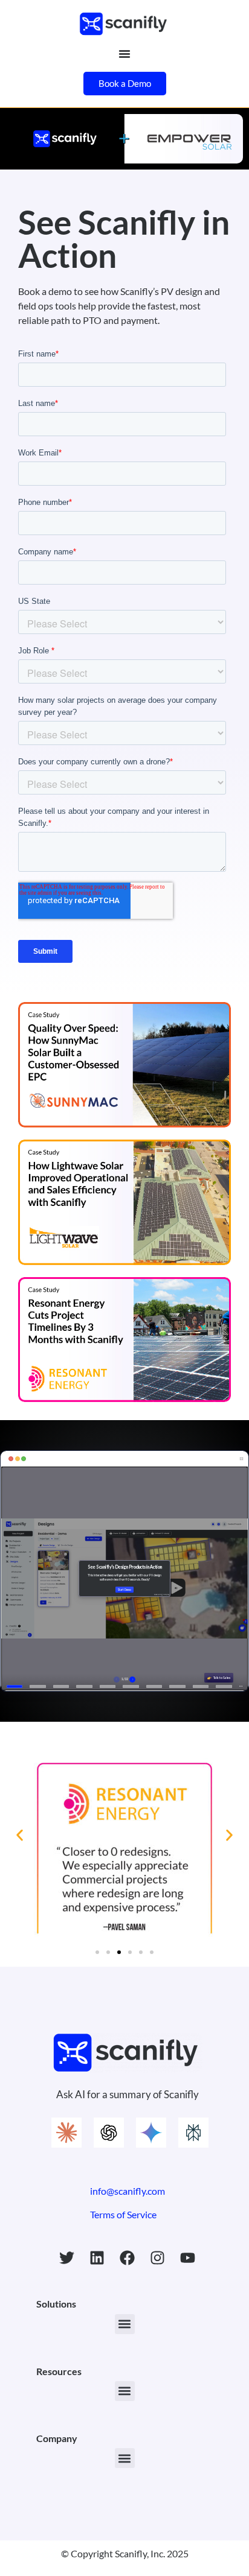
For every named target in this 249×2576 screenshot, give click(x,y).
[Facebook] (128, 2257)
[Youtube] (188, 2257)
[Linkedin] (97, 2257)
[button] (20, 1835)
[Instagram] (158, 2257)
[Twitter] (67, 2257)
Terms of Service (123, 2214)
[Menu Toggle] (124, 54)
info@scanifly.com (128, 2191)
